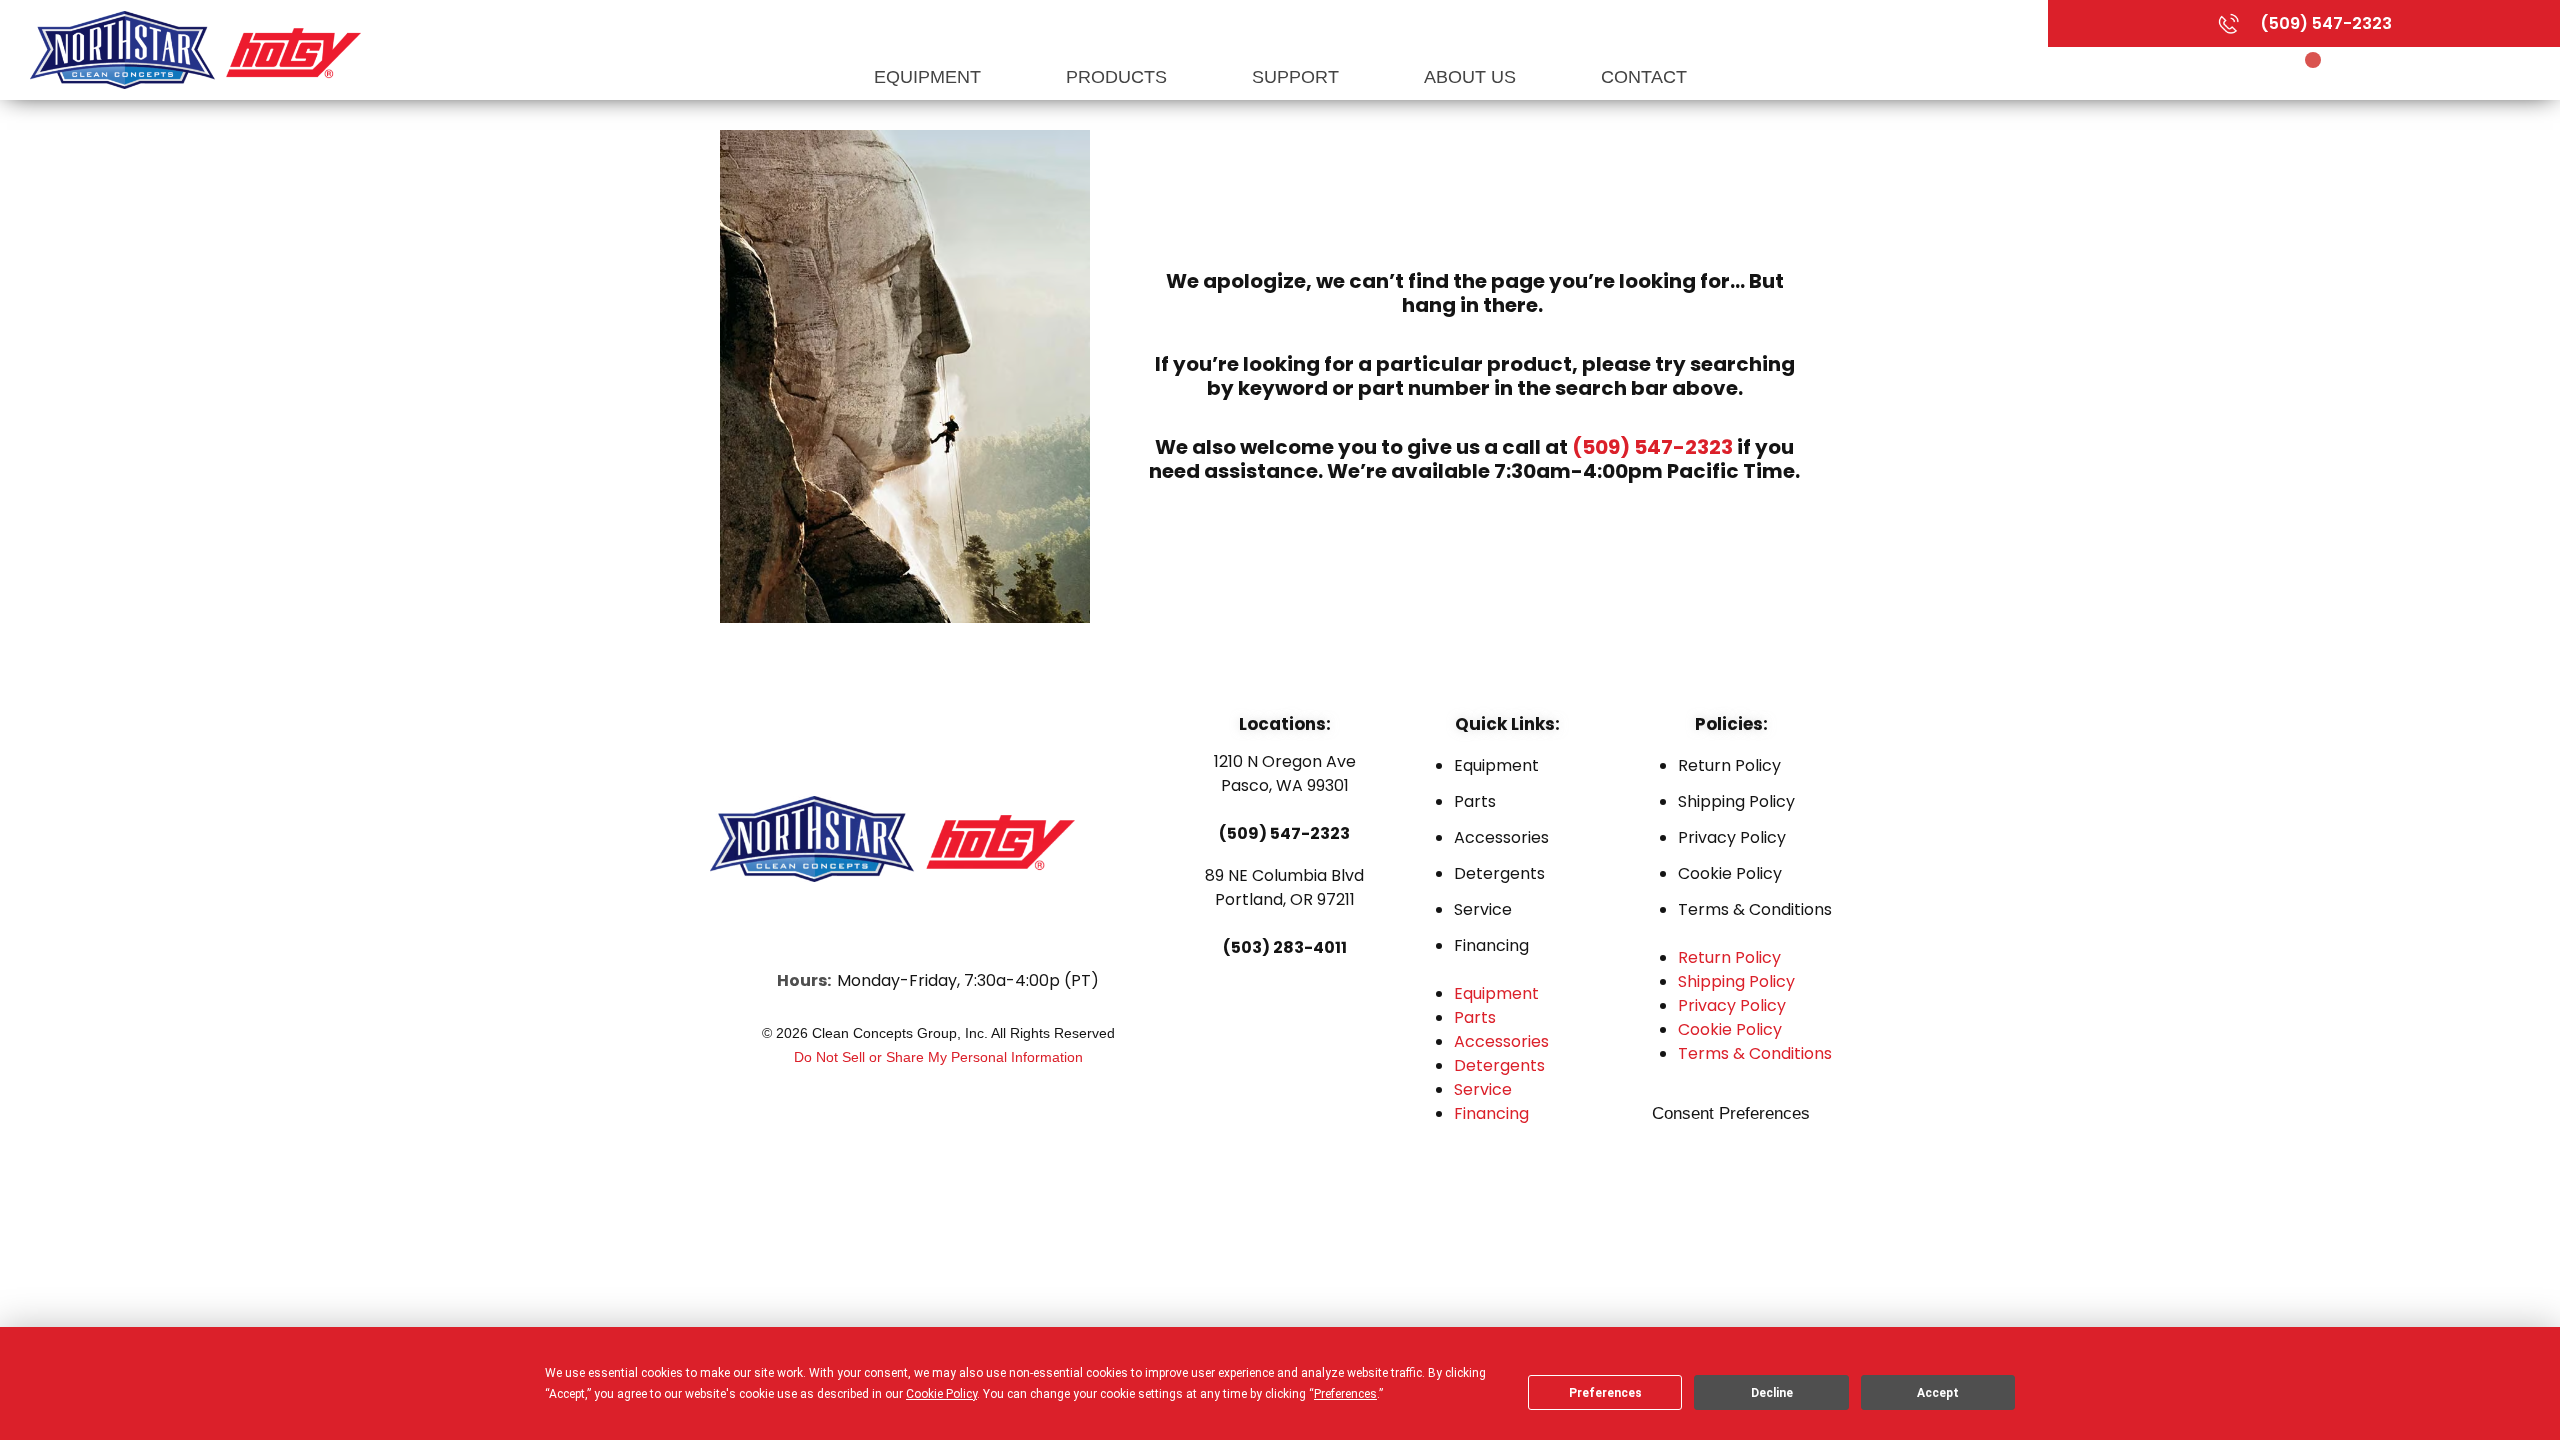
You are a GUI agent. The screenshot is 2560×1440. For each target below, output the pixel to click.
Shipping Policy (1736, 801)
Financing (1491, 945)
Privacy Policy (1732, 837)
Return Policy (1729, 765)
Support (1298, 77)
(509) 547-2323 (1652, 447)
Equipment (930, 77)
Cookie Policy (1730, 873)
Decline (1772, 1393)
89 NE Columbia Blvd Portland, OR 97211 (1284, 887)
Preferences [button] (1345, 1394)
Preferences (1605, 1393)
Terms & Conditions (1755, 909)
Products (1119, 77)
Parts (1475, 801)
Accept (1938, 1393)
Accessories (1501, 837)
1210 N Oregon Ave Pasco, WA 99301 (1285, 773)
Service (1483, 909)
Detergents (1499, 873)
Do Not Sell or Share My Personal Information (938, 1057)
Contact (1644, 77)
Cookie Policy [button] (941, 1394)
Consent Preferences (1731, 1113)
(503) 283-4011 (1285, 947)
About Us (1472, 77)
